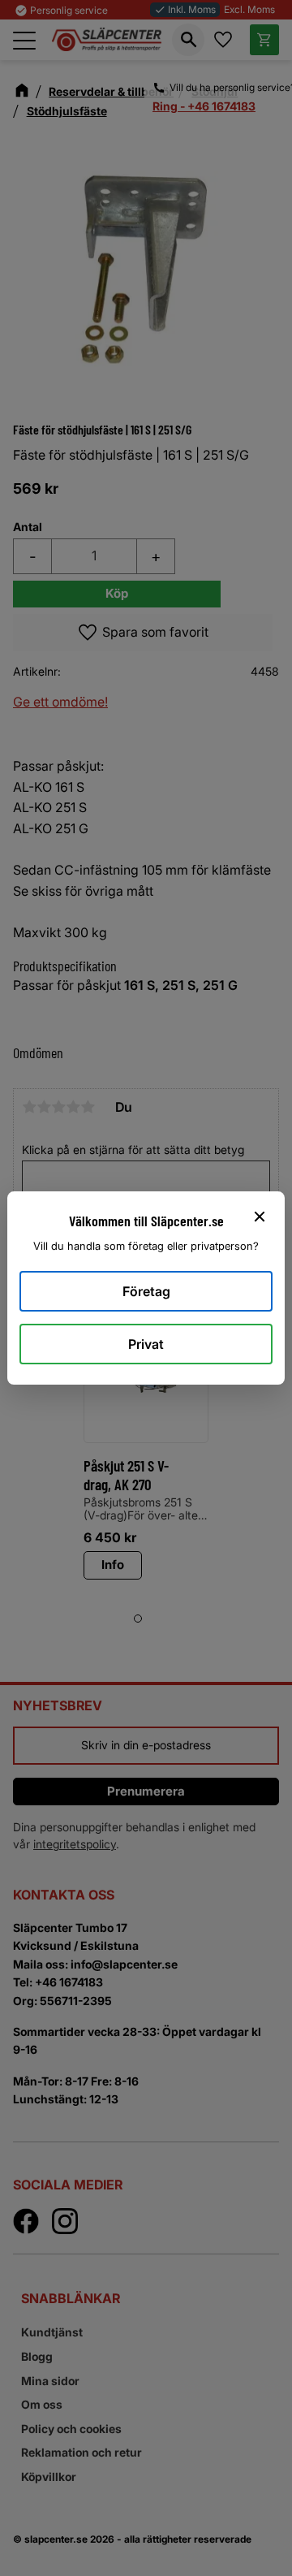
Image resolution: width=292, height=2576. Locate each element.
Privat (146, 1344)
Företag (146, 1291)
